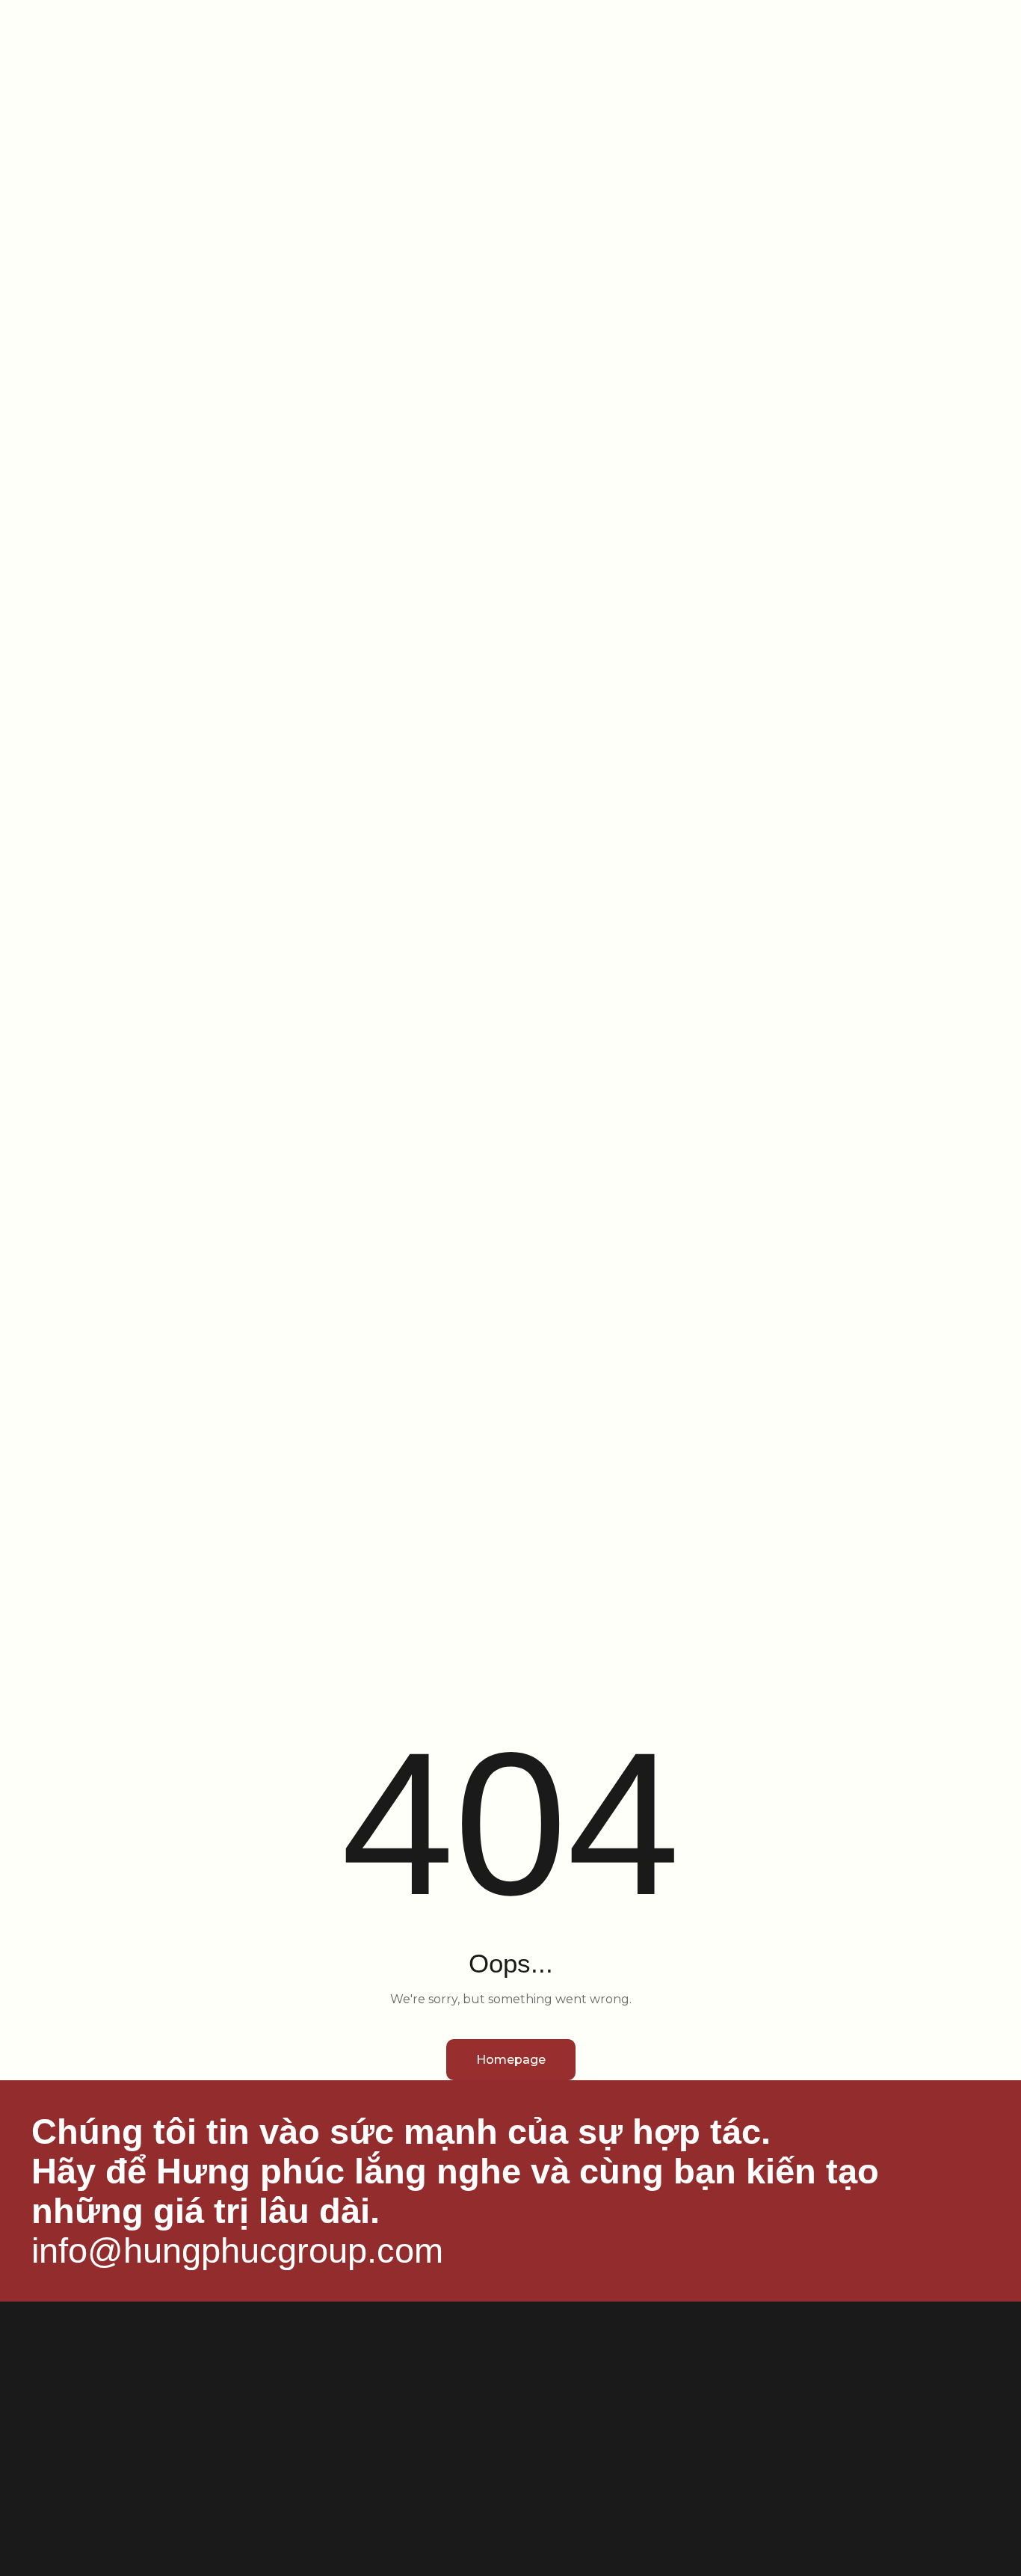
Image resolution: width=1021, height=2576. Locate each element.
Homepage (511, 2060)
